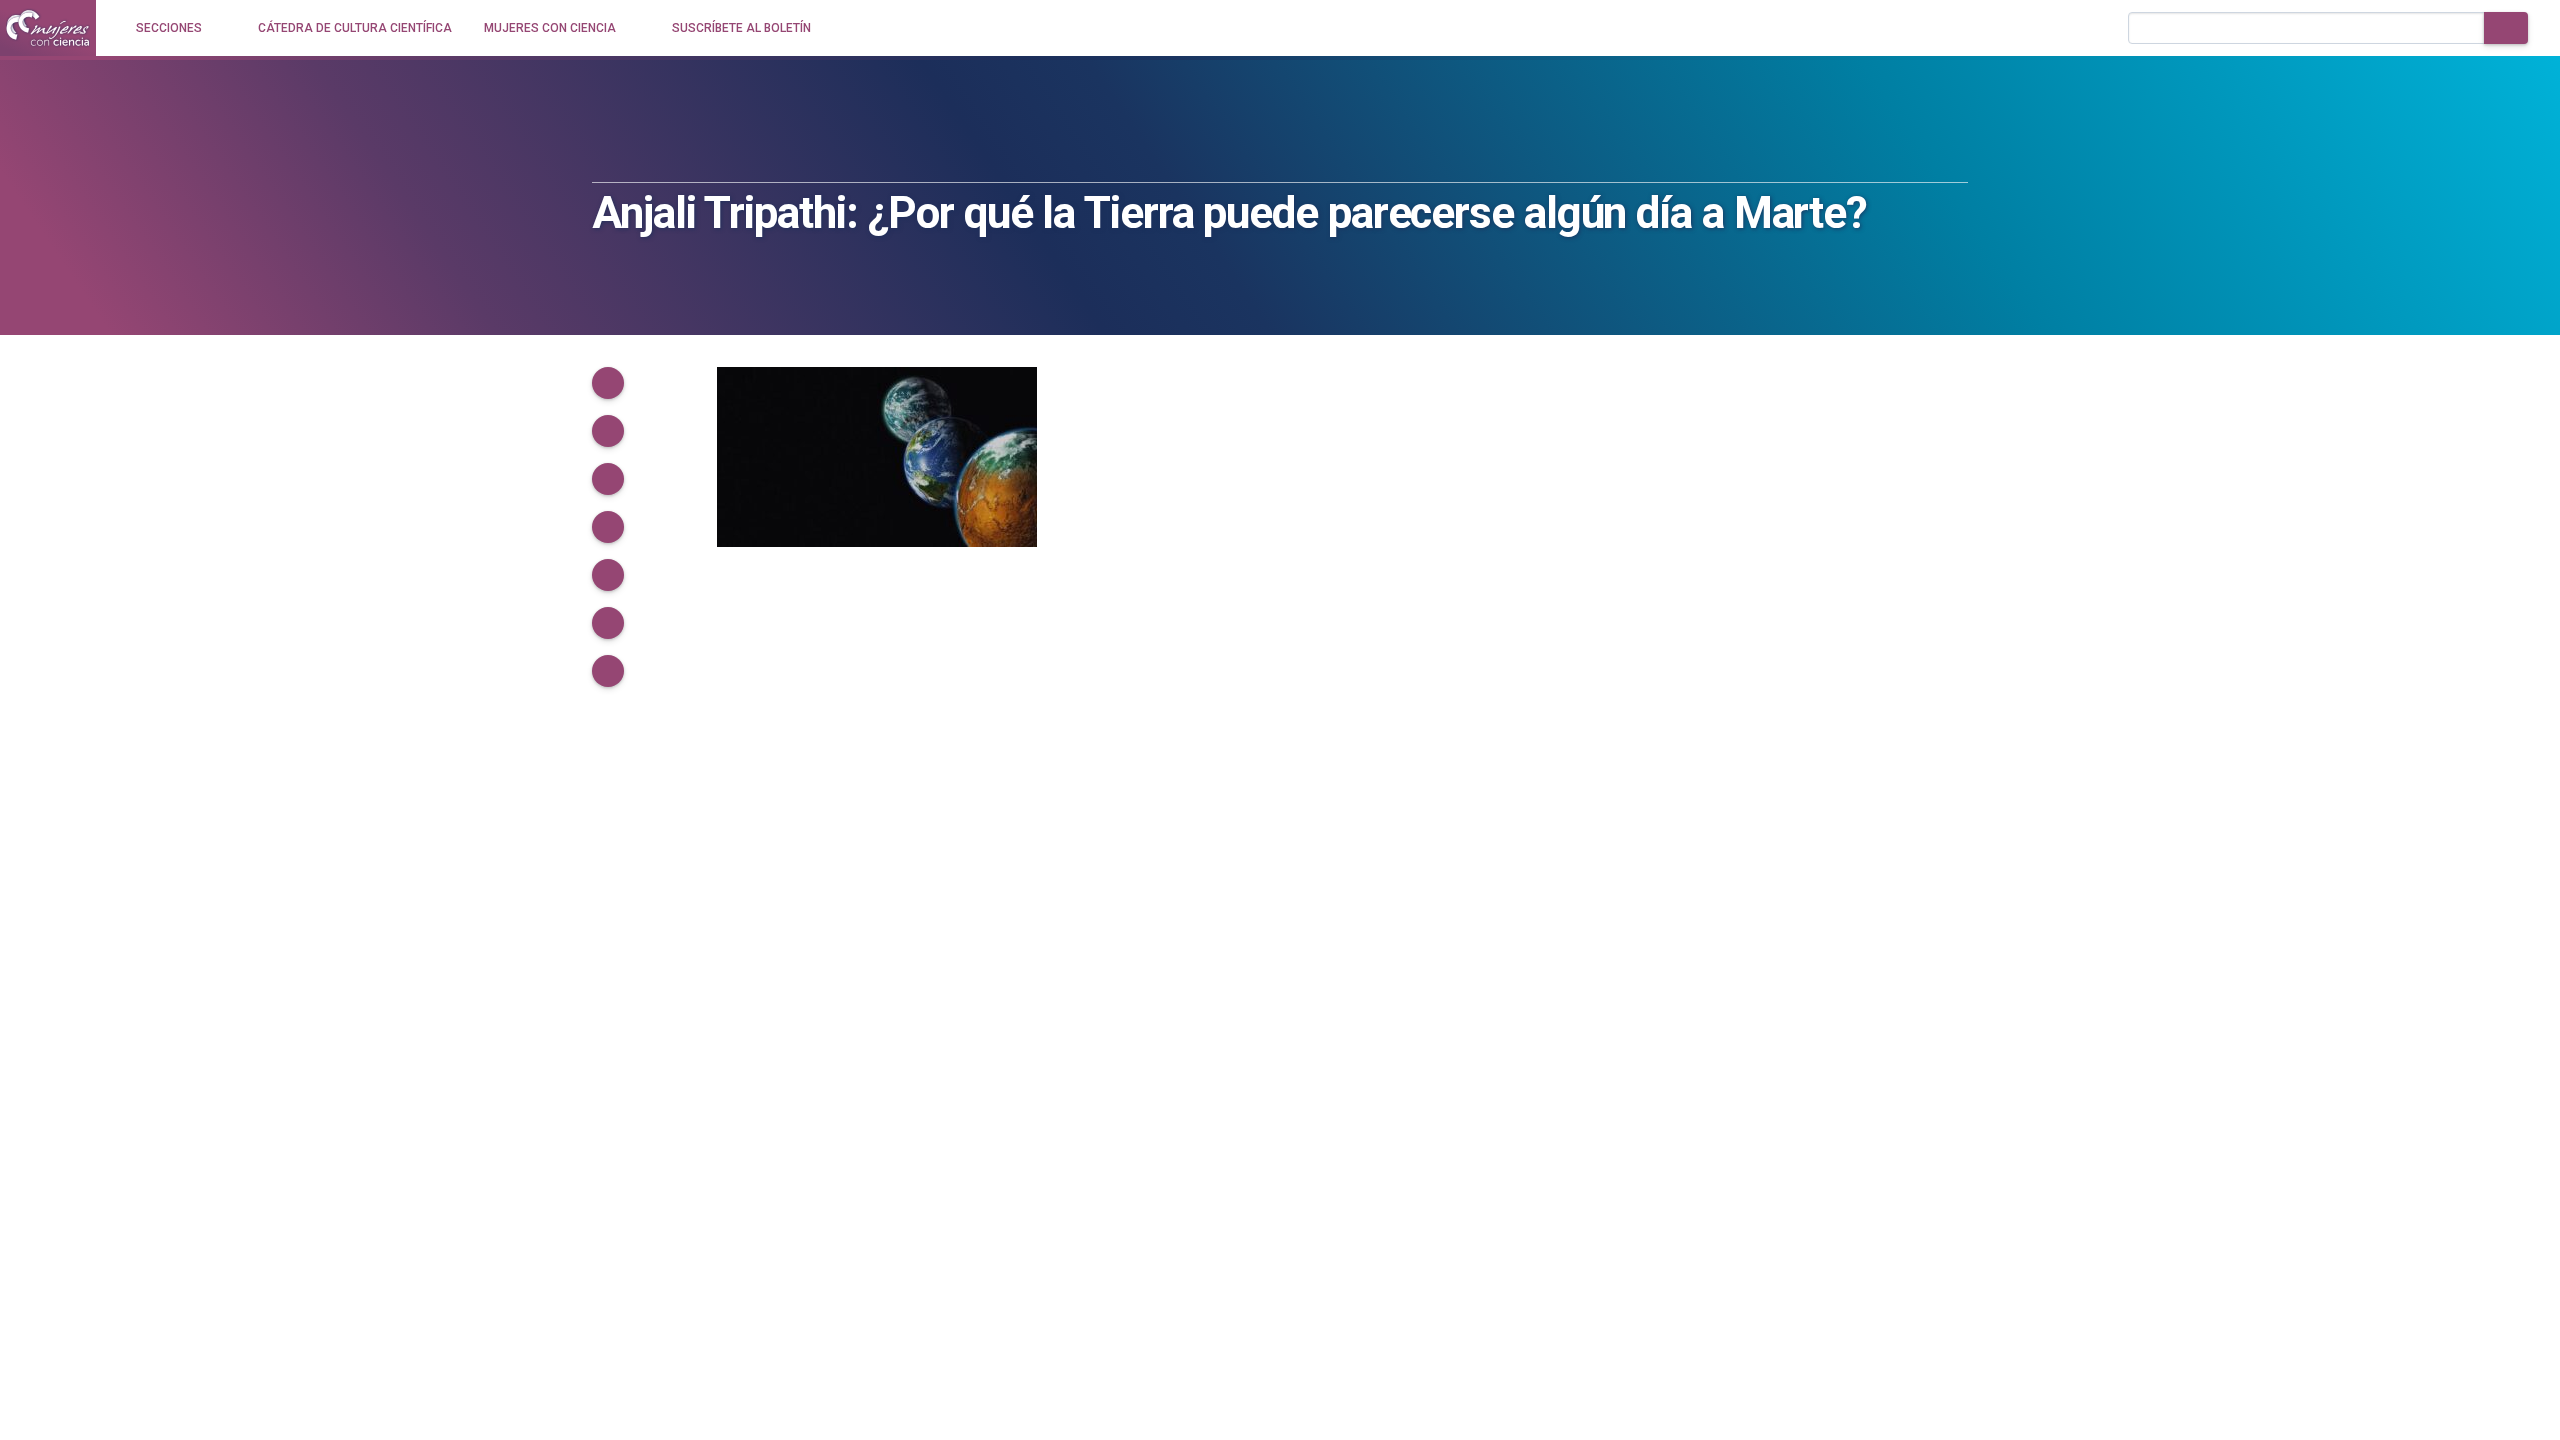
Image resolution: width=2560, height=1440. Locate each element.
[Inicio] (48, 28)
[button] (608, 383)
